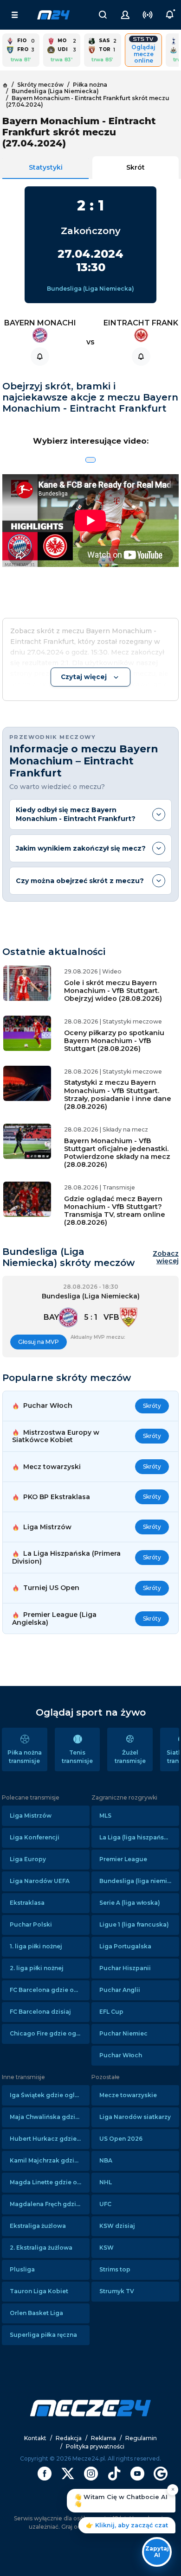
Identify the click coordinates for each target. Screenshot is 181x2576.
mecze (53, 15)
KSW (107, 2248)
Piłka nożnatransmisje (25, 1757)
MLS (105, 1816)
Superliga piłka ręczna (43, 2335)
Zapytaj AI (157, 2552)
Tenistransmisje (77, 1757)
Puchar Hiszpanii (125, 1968)
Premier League (123, 1859)
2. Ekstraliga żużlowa (41, 2248)
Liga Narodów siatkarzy (135, 2117)
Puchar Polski (31, 1924)
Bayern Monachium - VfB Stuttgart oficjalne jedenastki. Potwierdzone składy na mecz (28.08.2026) (117, 1153)
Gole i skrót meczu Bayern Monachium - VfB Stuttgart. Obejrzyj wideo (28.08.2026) (113, 991)
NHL (106, 2182)
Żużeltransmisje (130, 1757)
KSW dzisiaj (117, 2226)
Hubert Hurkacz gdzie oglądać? (50, 2139)
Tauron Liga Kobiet (39, 2291)
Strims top (115, 2269)
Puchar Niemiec (123, 2033)
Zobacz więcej (166, 1258)
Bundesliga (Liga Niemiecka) (90, 289)
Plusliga (22, 2269)
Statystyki (46, 167)
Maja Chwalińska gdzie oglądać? (50, 2117)
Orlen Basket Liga (36, 2313)
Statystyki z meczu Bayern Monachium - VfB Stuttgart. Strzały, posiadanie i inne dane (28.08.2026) (118, 1094)
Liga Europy (28, 1859)
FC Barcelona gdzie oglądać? (50, 1990)
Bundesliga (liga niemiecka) (139, 1881)
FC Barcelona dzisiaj (40, 2012)
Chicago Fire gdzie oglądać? (50, 2033)
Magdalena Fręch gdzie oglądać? (50, 2204)
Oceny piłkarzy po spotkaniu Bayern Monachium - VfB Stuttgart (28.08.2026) (114, 1041)
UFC (105, 2204)
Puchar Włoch (121, 2055)
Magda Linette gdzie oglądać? (50, 2182)
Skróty (152, 1406)
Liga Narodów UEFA (40, 1881)
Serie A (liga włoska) (130, 1903)
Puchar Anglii (120, 1990)
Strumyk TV (117, 2291)
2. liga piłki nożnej (37, 1968)
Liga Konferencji (35, 1837)
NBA (106, 2160)
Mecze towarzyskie (128, 2095)
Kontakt (35, 2438)
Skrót (136, 167)
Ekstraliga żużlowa (38, 2226)
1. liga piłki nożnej (36, 1946)
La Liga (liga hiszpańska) (136, 1837)
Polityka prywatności (95, 2446)
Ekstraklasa (27, 1903)
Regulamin (141, 2438)
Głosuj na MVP (39, 1342)
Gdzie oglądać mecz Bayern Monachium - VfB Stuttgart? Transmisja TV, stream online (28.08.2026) (115, 1211)
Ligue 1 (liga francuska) (134, 1924)
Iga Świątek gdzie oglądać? (50, 2095)
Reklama (103, 2438)
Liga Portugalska (125, 1946)
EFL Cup (111, 2012)
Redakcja (69, 2438)
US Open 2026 (121, 2139)
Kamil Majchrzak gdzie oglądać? (50, 2160)
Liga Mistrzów (31, 1816)
